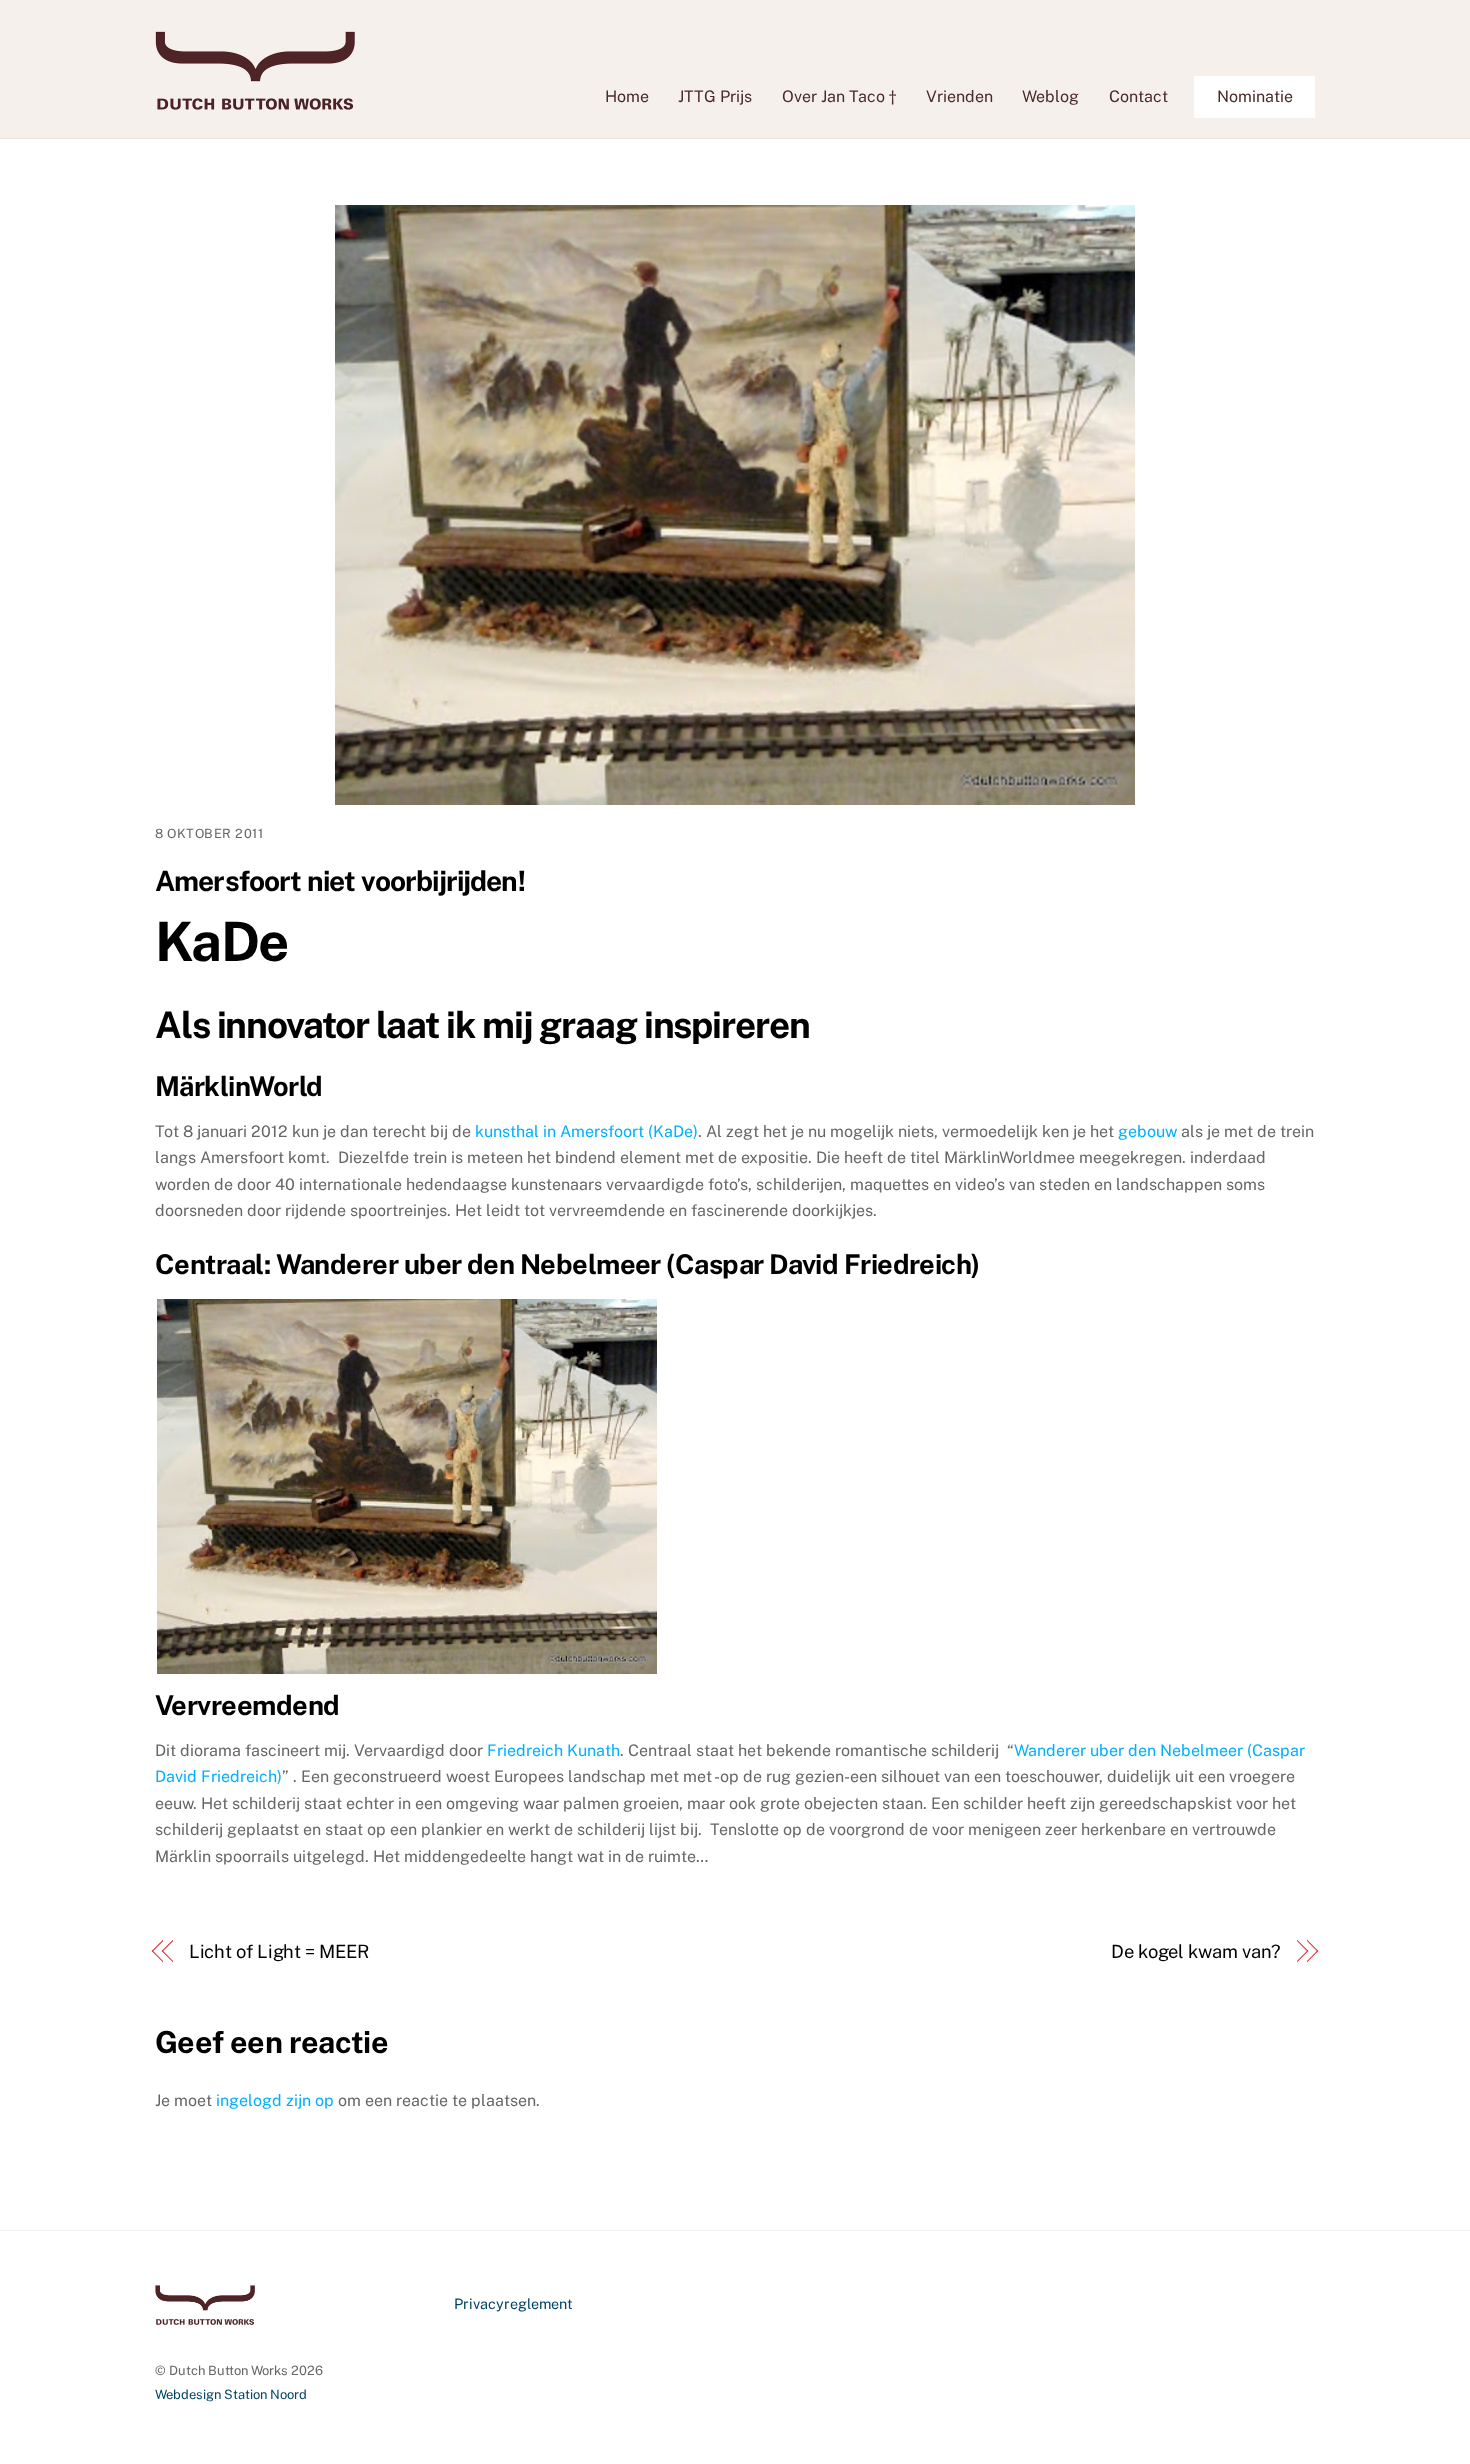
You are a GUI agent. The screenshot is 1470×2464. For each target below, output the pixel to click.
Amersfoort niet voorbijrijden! (340, 880)
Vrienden (959, 96)
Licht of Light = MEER (279, 1951)
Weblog (1050, 96)
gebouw (1145, 1131)
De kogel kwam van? (1196, 1951)
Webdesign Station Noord (231, 2394)
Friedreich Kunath (553, 1750)
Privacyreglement (513, 2303)
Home (627, 96)
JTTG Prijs (715, 96)
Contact (1138, 96)
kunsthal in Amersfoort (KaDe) (586, 1131)
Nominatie (1255, 96)
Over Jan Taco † (839, 96)
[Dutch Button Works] (255, 100)
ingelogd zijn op (275, 2100)
